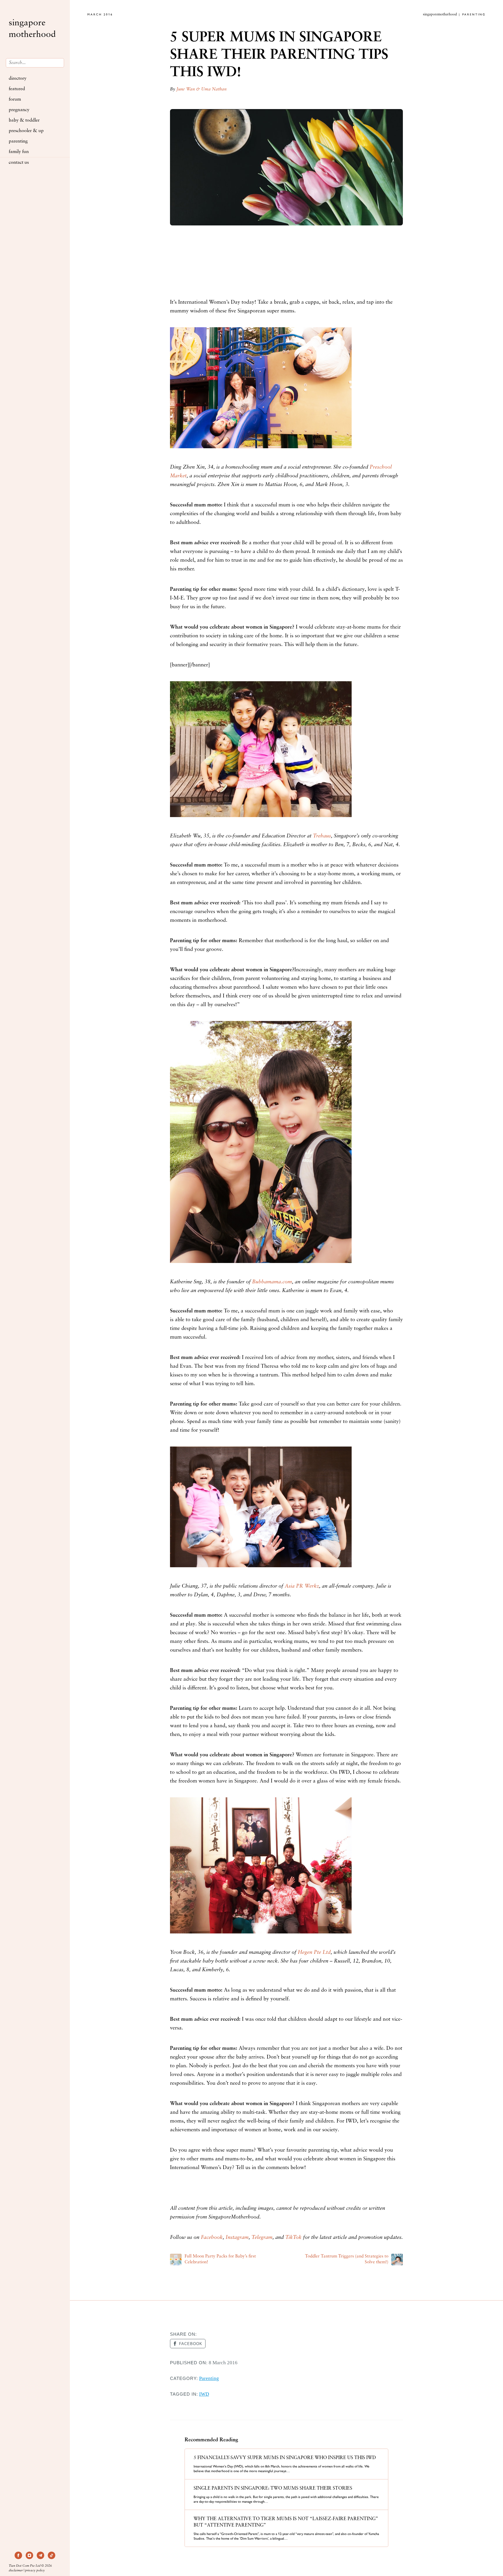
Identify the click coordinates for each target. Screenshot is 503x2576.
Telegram (262, 2238)
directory (18, 79)
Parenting (18, 141)
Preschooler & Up (26, 131)
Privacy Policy (35, 2571)
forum (15, 99)
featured (17, 89)
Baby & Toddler (24, 120)
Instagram (237, 2238)
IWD (204, 2394)
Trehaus (322, 836)
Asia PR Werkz (302, 1586)
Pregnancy (19, 110)
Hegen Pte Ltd (314, 1953)
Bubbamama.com (272, 1282)
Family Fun (19, 152)
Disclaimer (16, 2571)
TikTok (293, 2238)
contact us (19, 163)
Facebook (212, 2238)
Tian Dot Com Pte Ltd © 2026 (30, 2566)
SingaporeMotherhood (32, 29)
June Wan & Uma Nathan (201, 89)
